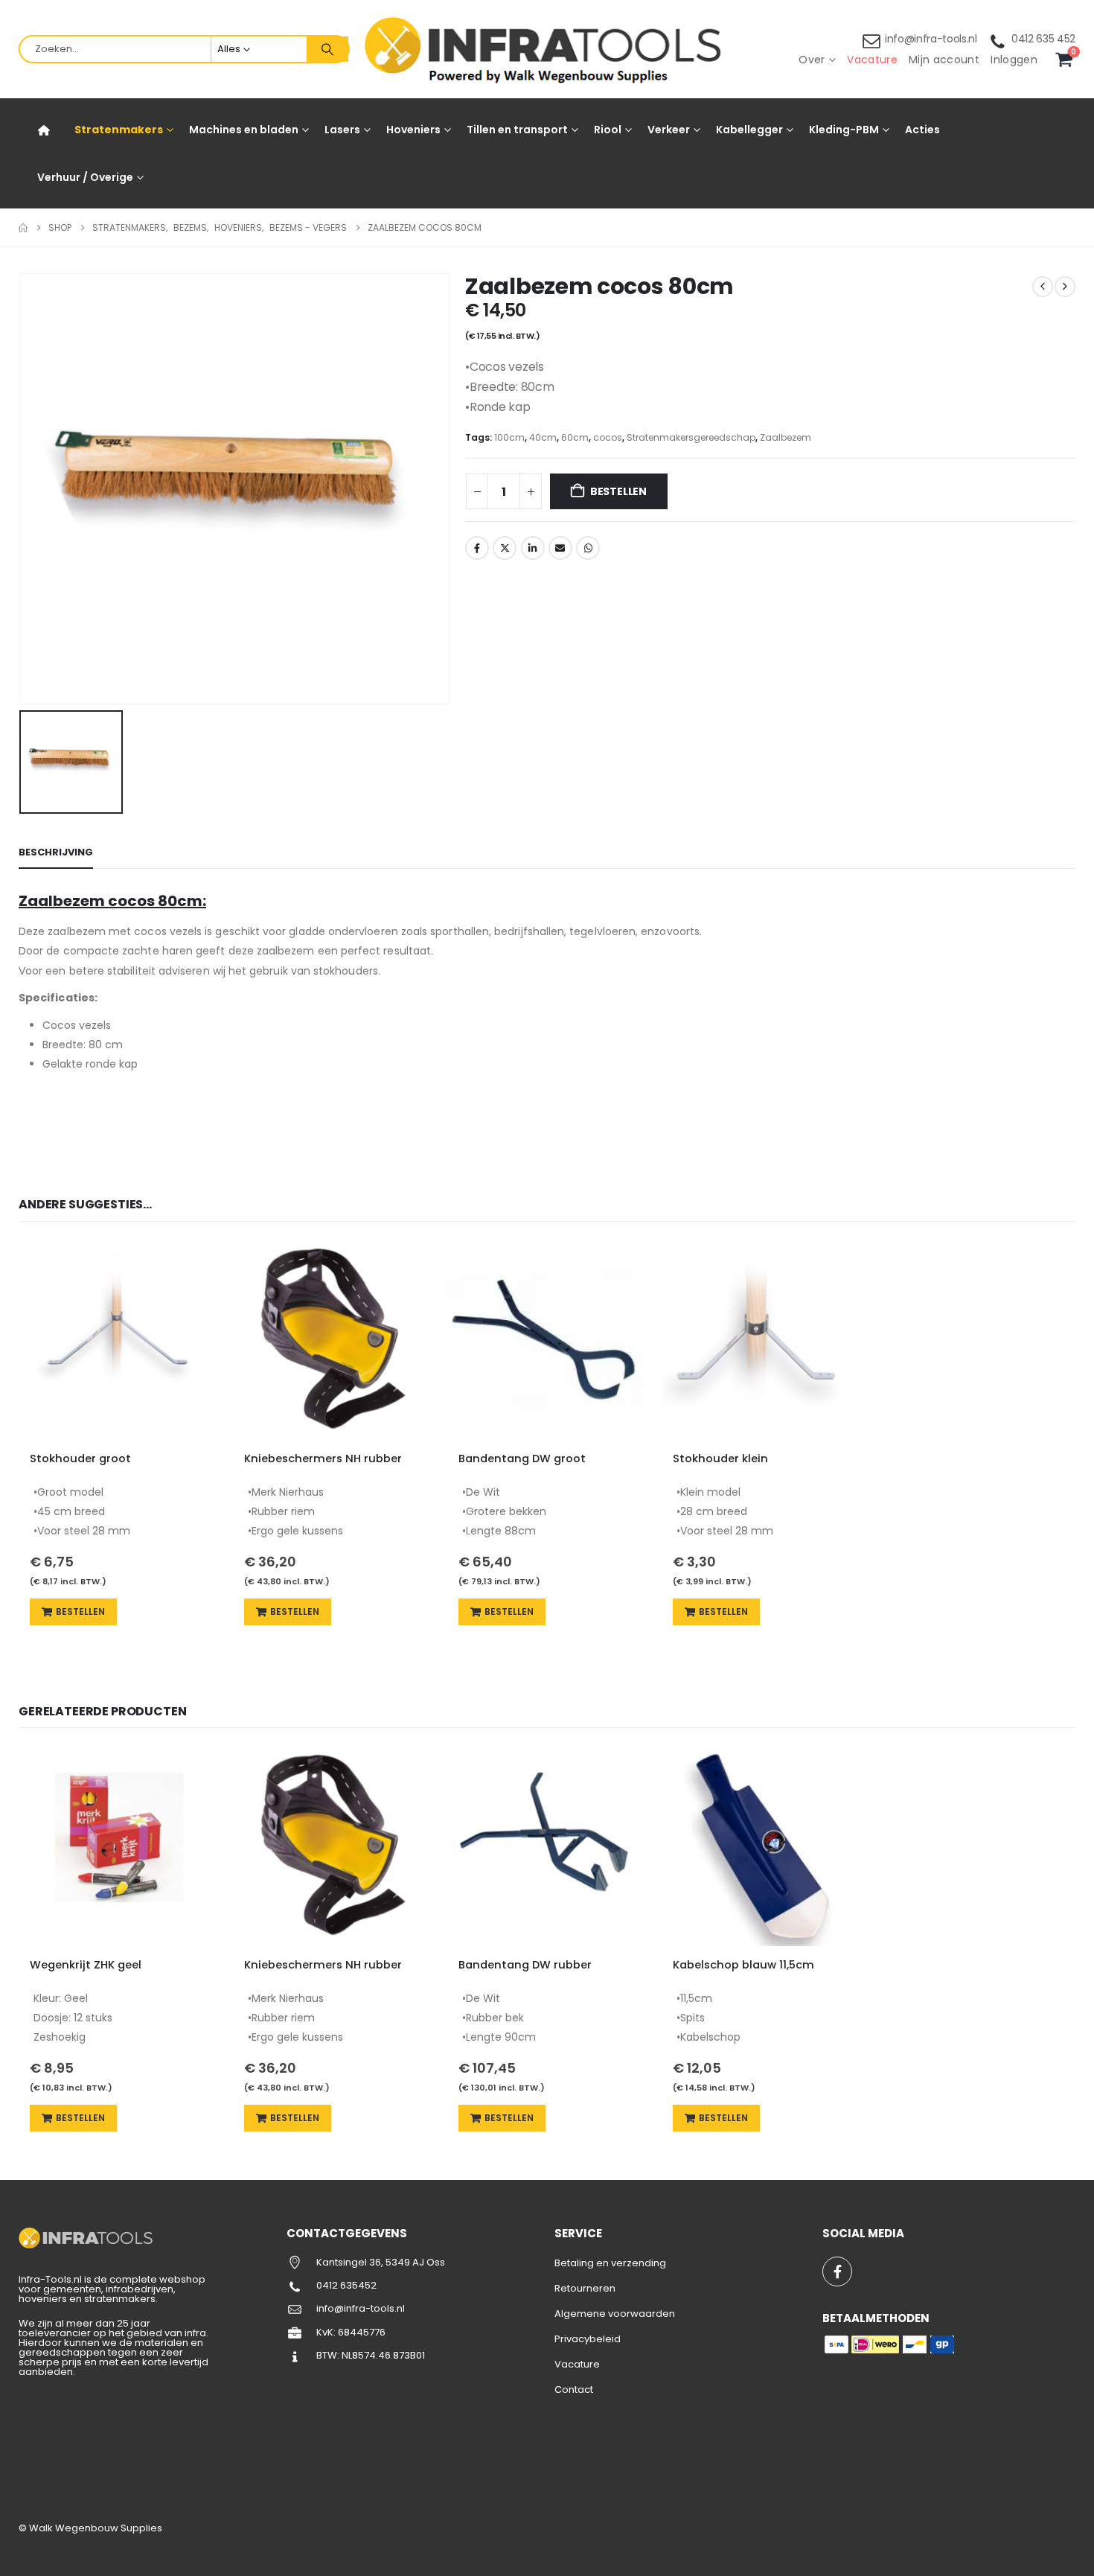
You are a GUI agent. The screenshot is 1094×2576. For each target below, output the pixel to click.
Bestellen (618, 491)
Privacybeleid (588, 2339)
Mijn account (944, 60)
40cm (543, 437)
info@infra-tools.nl (931, 39)
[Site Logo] (547, 50)
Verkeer (669, 130)
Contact (574, 2390)
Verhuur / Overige (85, 177)
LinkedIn (533, 548)
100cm (509, 437)
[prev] (1043, 287)
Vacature (872, 60)
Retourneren (585, 2288)
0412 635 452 (1043, 39)
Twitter (505, 548)
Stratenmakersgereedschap (691, 437)
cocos (608, 437)
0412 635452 (346, 2285)
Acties (922, 130)
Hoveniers (413, 130)
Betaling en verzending (610, 2263)
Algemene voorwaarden (615, 2314)
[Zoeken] (327, 49)
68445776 (362, 2332)
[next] (1065, 287)
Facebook (477, 548)
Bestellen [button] (80, 1611)
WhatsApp (588, 548)
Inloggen (1014, 60)
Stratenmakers (119, 130)
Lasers (342, 130)
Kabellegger (749, 130)
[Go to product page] (118, 1340)
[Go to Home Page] (23, 228)
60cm (575, 437)
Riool (608, 130)
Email (560, 548)
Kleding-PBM (844, 130)
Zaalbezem (786, 437)
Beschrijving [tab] (56, 852)
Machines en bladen (244, 130)
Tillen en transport (517, 130)
